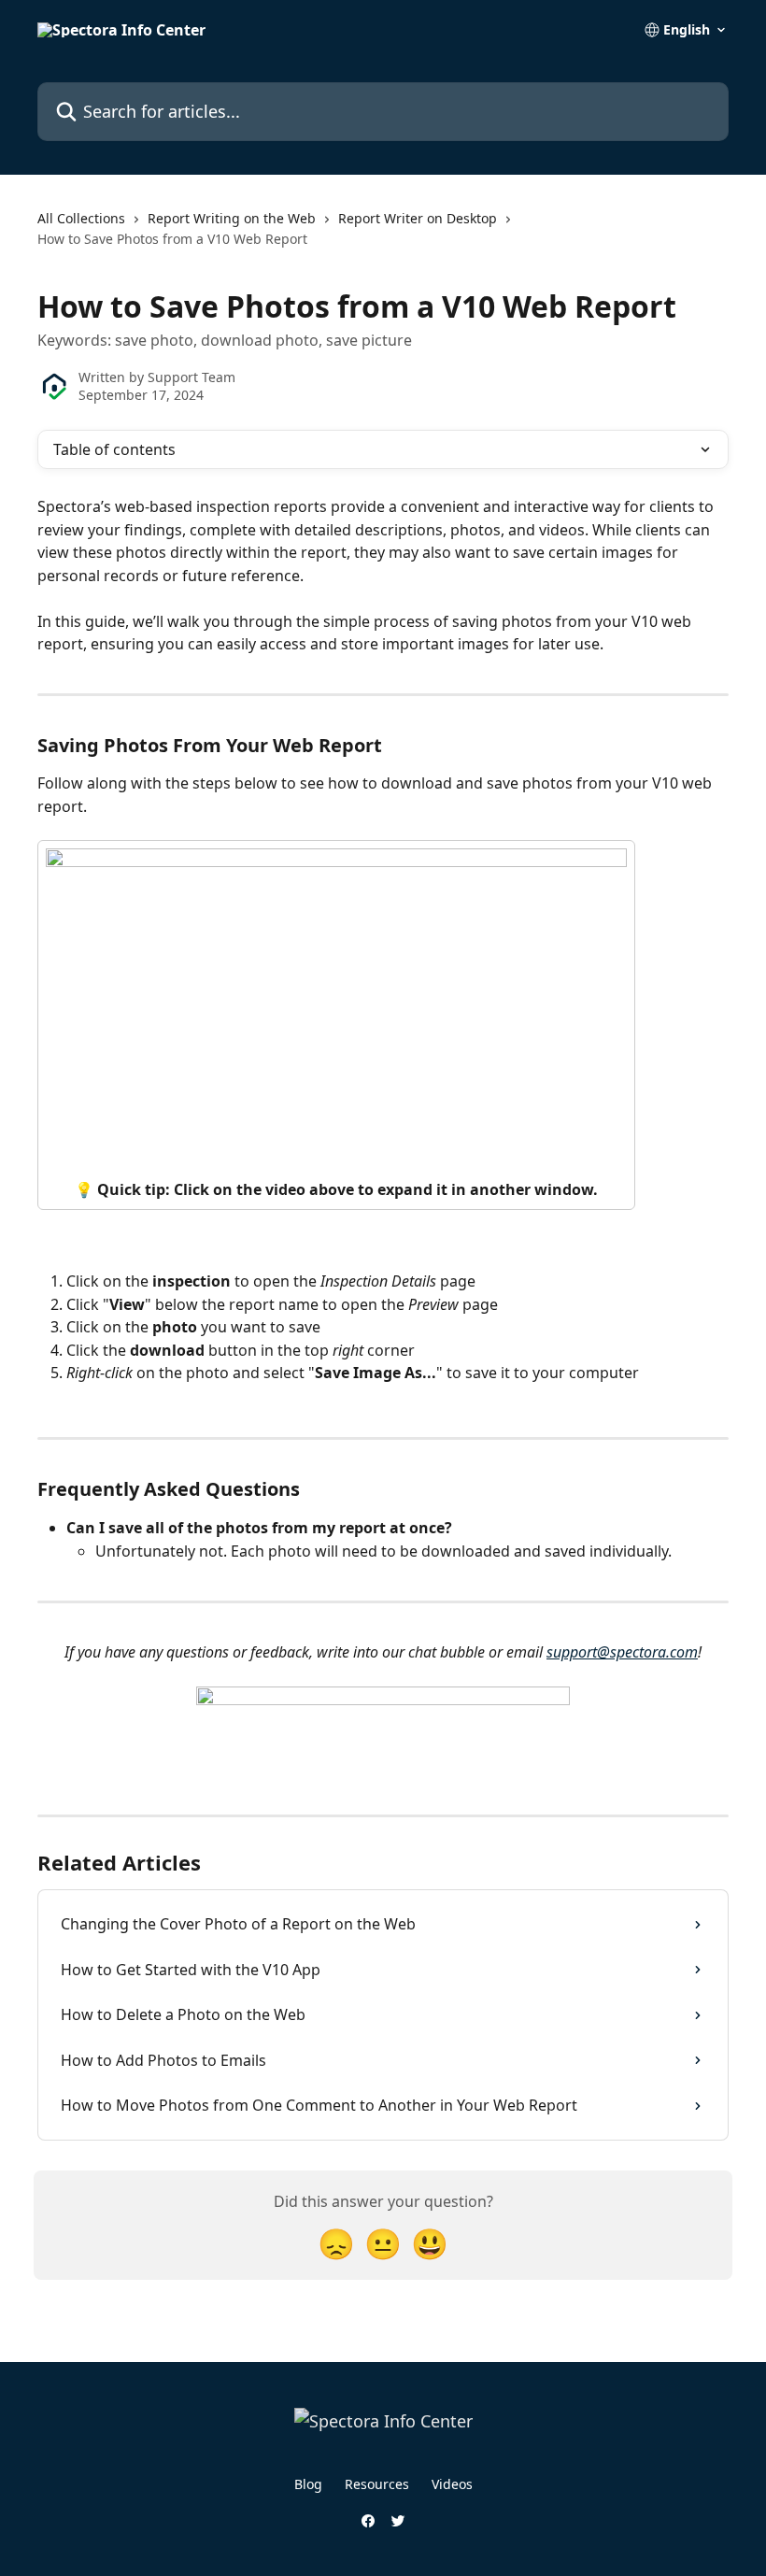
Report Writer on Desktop (418, 218)
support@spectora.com (622, 1652)
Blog (308, 2484)
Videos (452, 2484)
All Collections (81, 218)
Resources (377, 2484)
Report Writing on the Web (232, 218)
